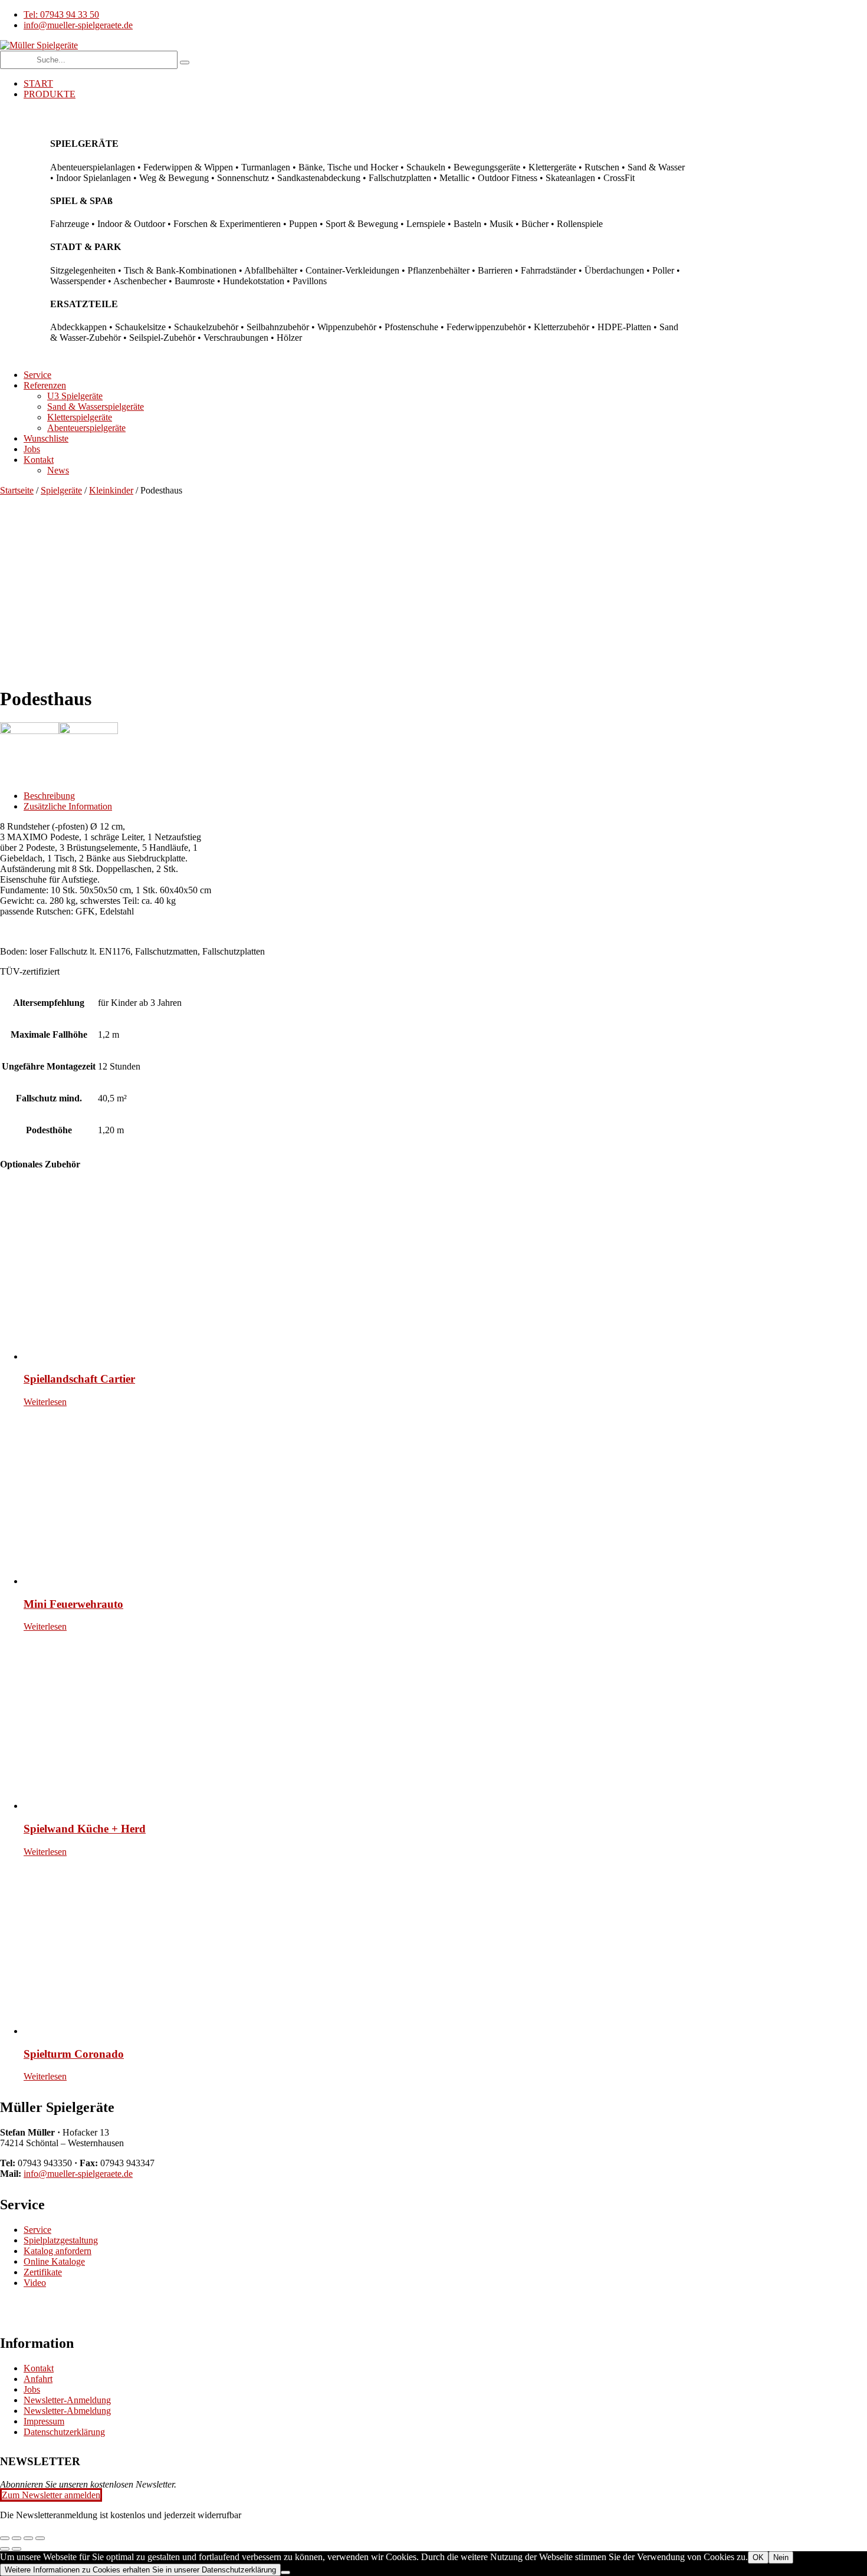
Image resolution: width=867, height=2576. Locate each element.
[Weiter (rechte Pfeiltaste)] (17, 2549)
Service (37, 2230)
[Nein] (285, 2572)
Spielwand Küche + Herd (85, 1829)
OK (758, 2557)
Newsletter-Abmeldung (67, 2411)
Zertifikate (43, 2272)
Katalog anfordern (58, 2251)
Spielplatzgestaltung (61, 2240)
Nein (781, 2557)
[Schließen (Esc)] (40, 2538)
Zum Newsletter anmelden (51, 2495)
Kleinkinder (111, 490)
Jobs (32, 2389)
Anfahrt (38, 2379)
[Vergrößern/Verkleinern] (5, 2538)
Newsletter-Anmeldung (67, 2400)
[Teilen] (28, 2538)
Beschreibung (49, 796)
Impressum (44, 2421)
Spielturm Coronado (74, 2054)
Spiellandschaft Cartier (79, 1379)
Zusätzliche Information (68, 806)
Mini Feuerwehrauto (73, 1604)
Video (35, 2283)
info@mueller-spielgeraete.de (78, 2174)
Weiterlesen (45, 1402)
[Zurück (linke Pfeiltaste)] (5, 2549)
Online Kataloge (54, 2261)
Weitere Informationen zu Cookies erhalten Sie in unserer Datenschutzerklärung (140, 2570)
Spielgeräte (61, 490)
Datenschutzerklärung (64, 2432)
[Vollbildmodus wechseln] (17, 2538)
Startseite (17, 490)
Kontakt (39, 2368)
